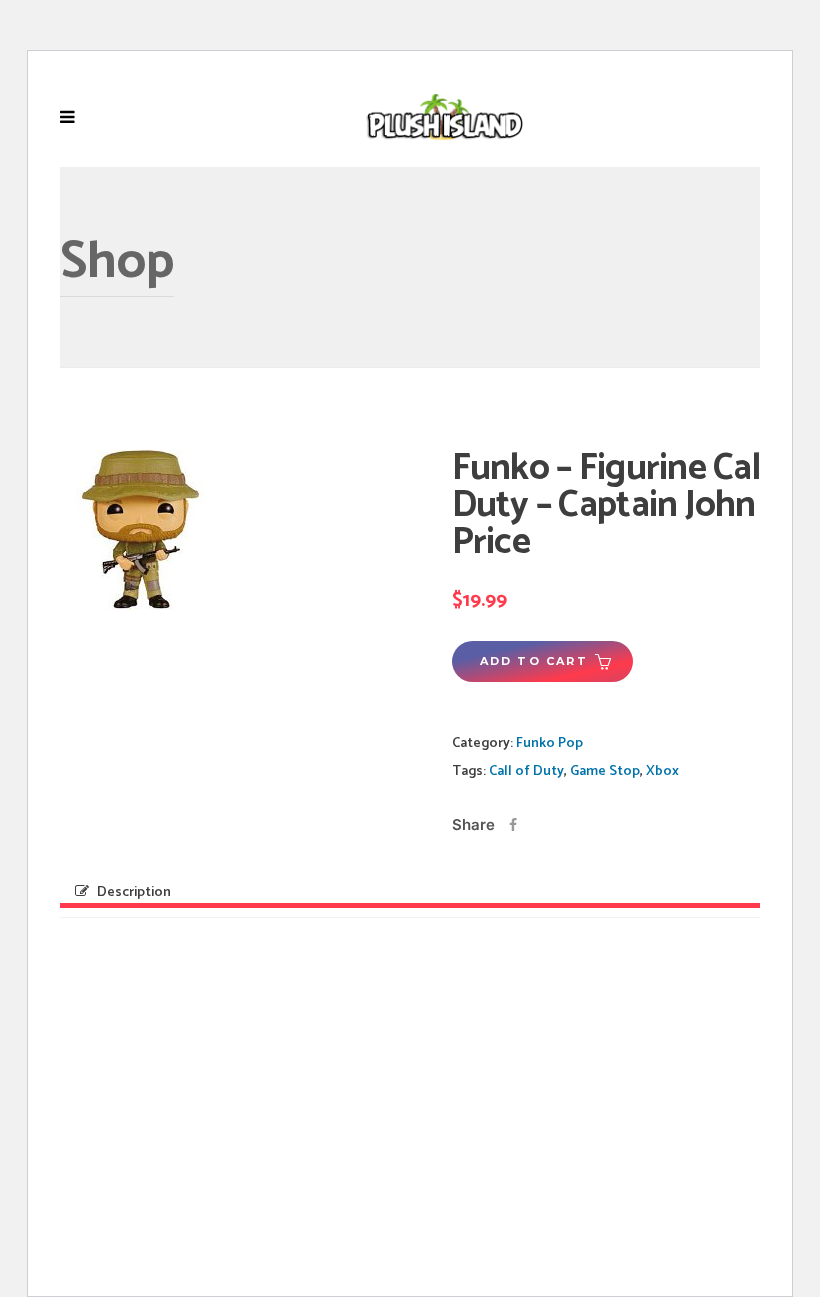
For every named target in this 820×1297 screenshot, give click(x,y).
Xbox (662, 771)
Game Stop (605, 771)
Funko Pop (549, 743)
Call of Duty (526, 771)
